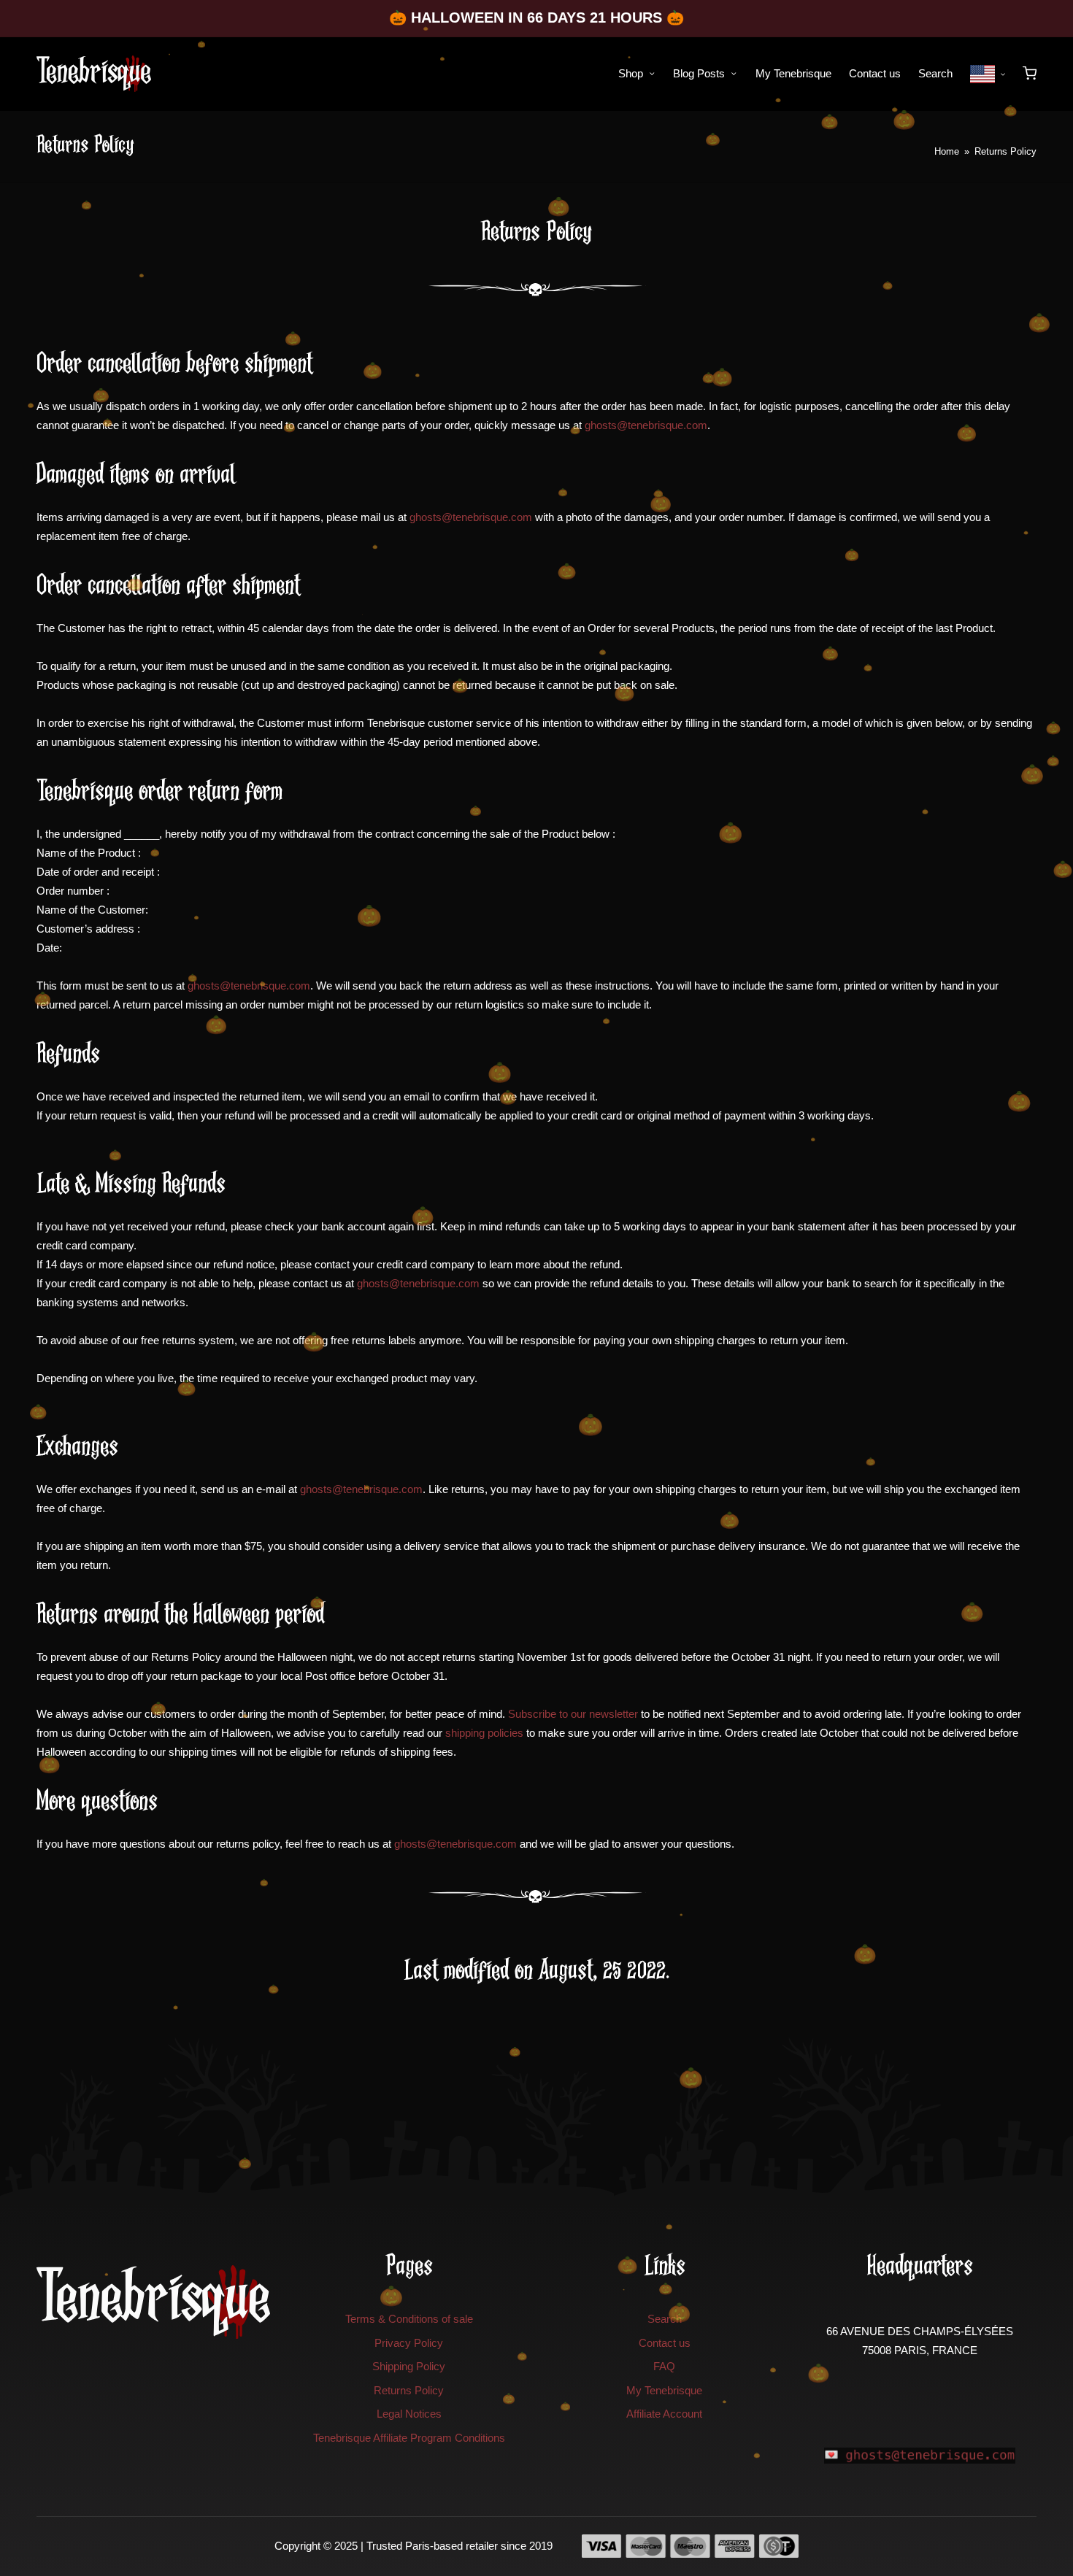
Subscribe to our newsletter (573, 1714)
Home (947, 151)
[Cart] (1030, 73)
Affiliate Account (664, 2414)
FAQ (664, 2366)
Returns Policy (409, 2390)
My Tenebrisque (664, 2390)
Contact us (665, 2343)
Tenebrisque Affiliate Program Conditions (409, 2438)
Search (665, 2319)
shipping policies (484, 1733)
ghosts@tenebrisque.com (646, 425)
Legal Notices (409, 2414)
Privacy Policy (409, 2343)
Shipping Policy (409, 2366)
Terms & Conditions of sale (409, 2319)
